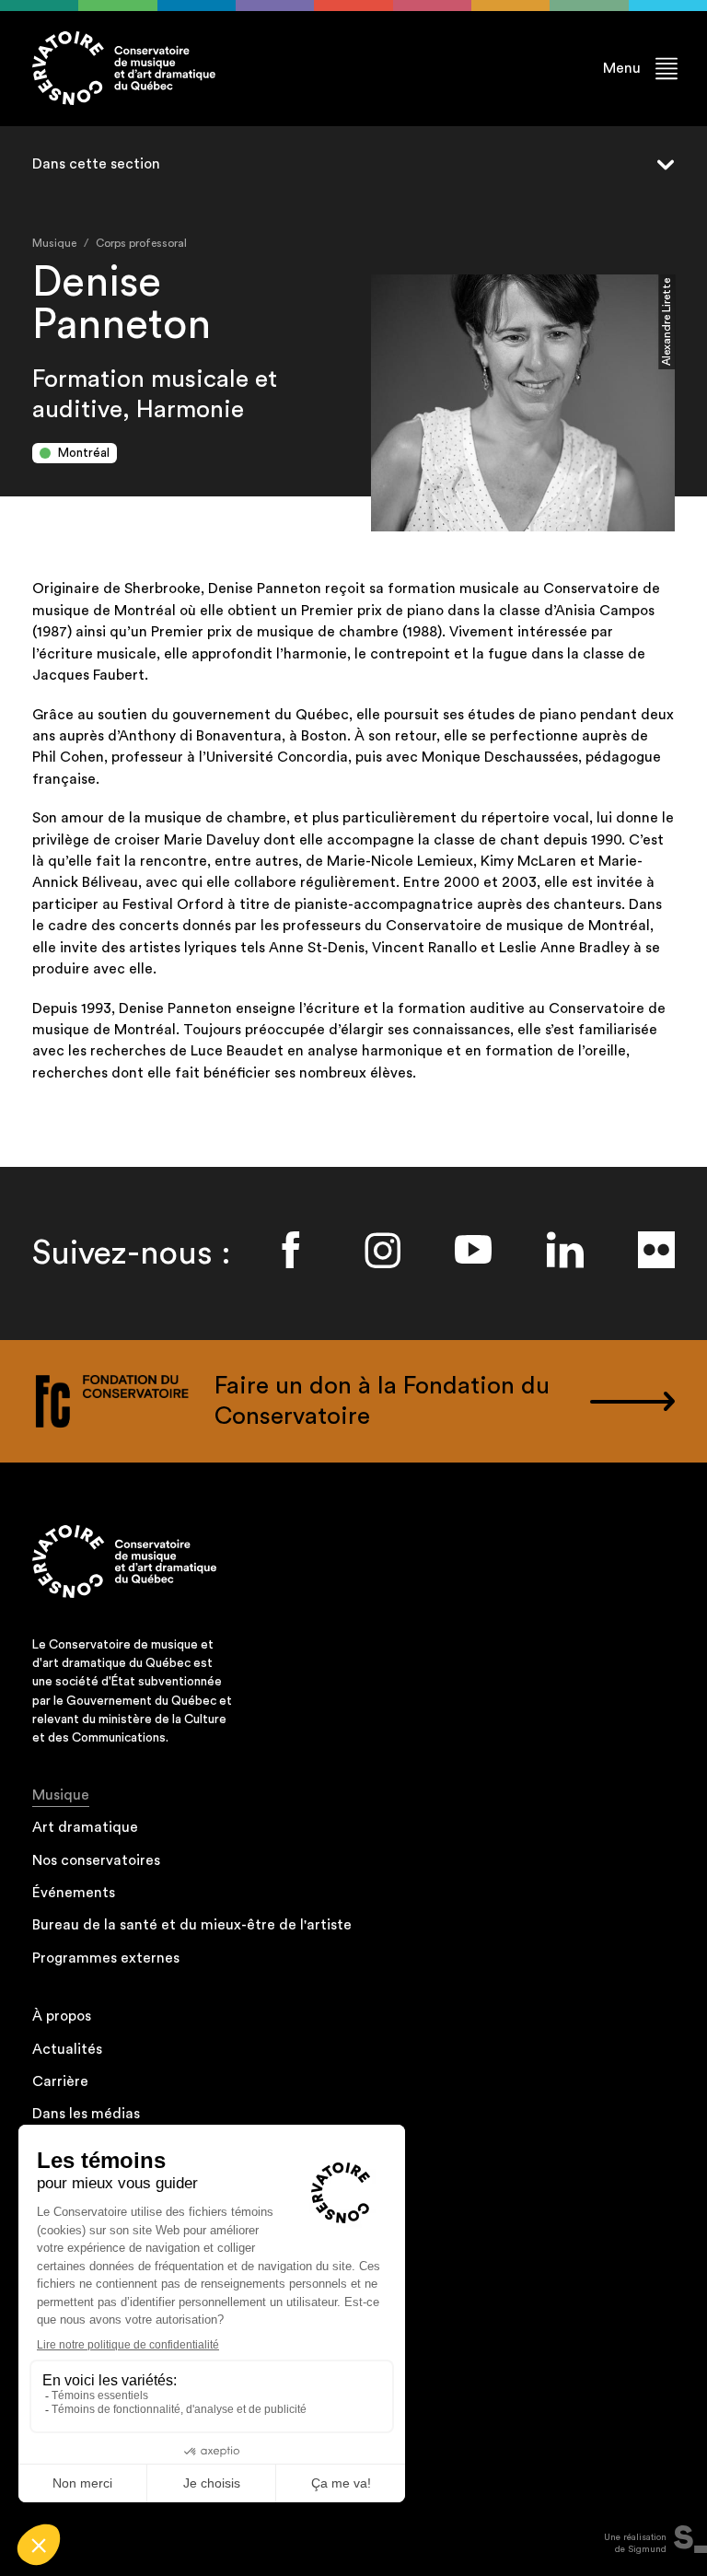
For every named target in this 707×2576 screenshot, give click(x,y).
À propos (62, 2016)
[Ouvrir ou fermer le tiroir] (656, 165)
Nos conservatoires (96, 1860)
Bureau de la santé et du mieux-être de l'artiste (192, 1925)
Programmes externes (106, 1958)
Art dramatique (85, 1827)
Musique (61, 1795)
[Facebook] (291, 1250)
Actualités (67, 2049)
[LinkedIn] (565, 1250)
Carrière (60, 2081)
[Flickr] (656, 1250)
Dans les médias (86, 2114)
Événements (74, 1893)
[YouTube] (473, 1250)
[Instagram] (382, 1250)
